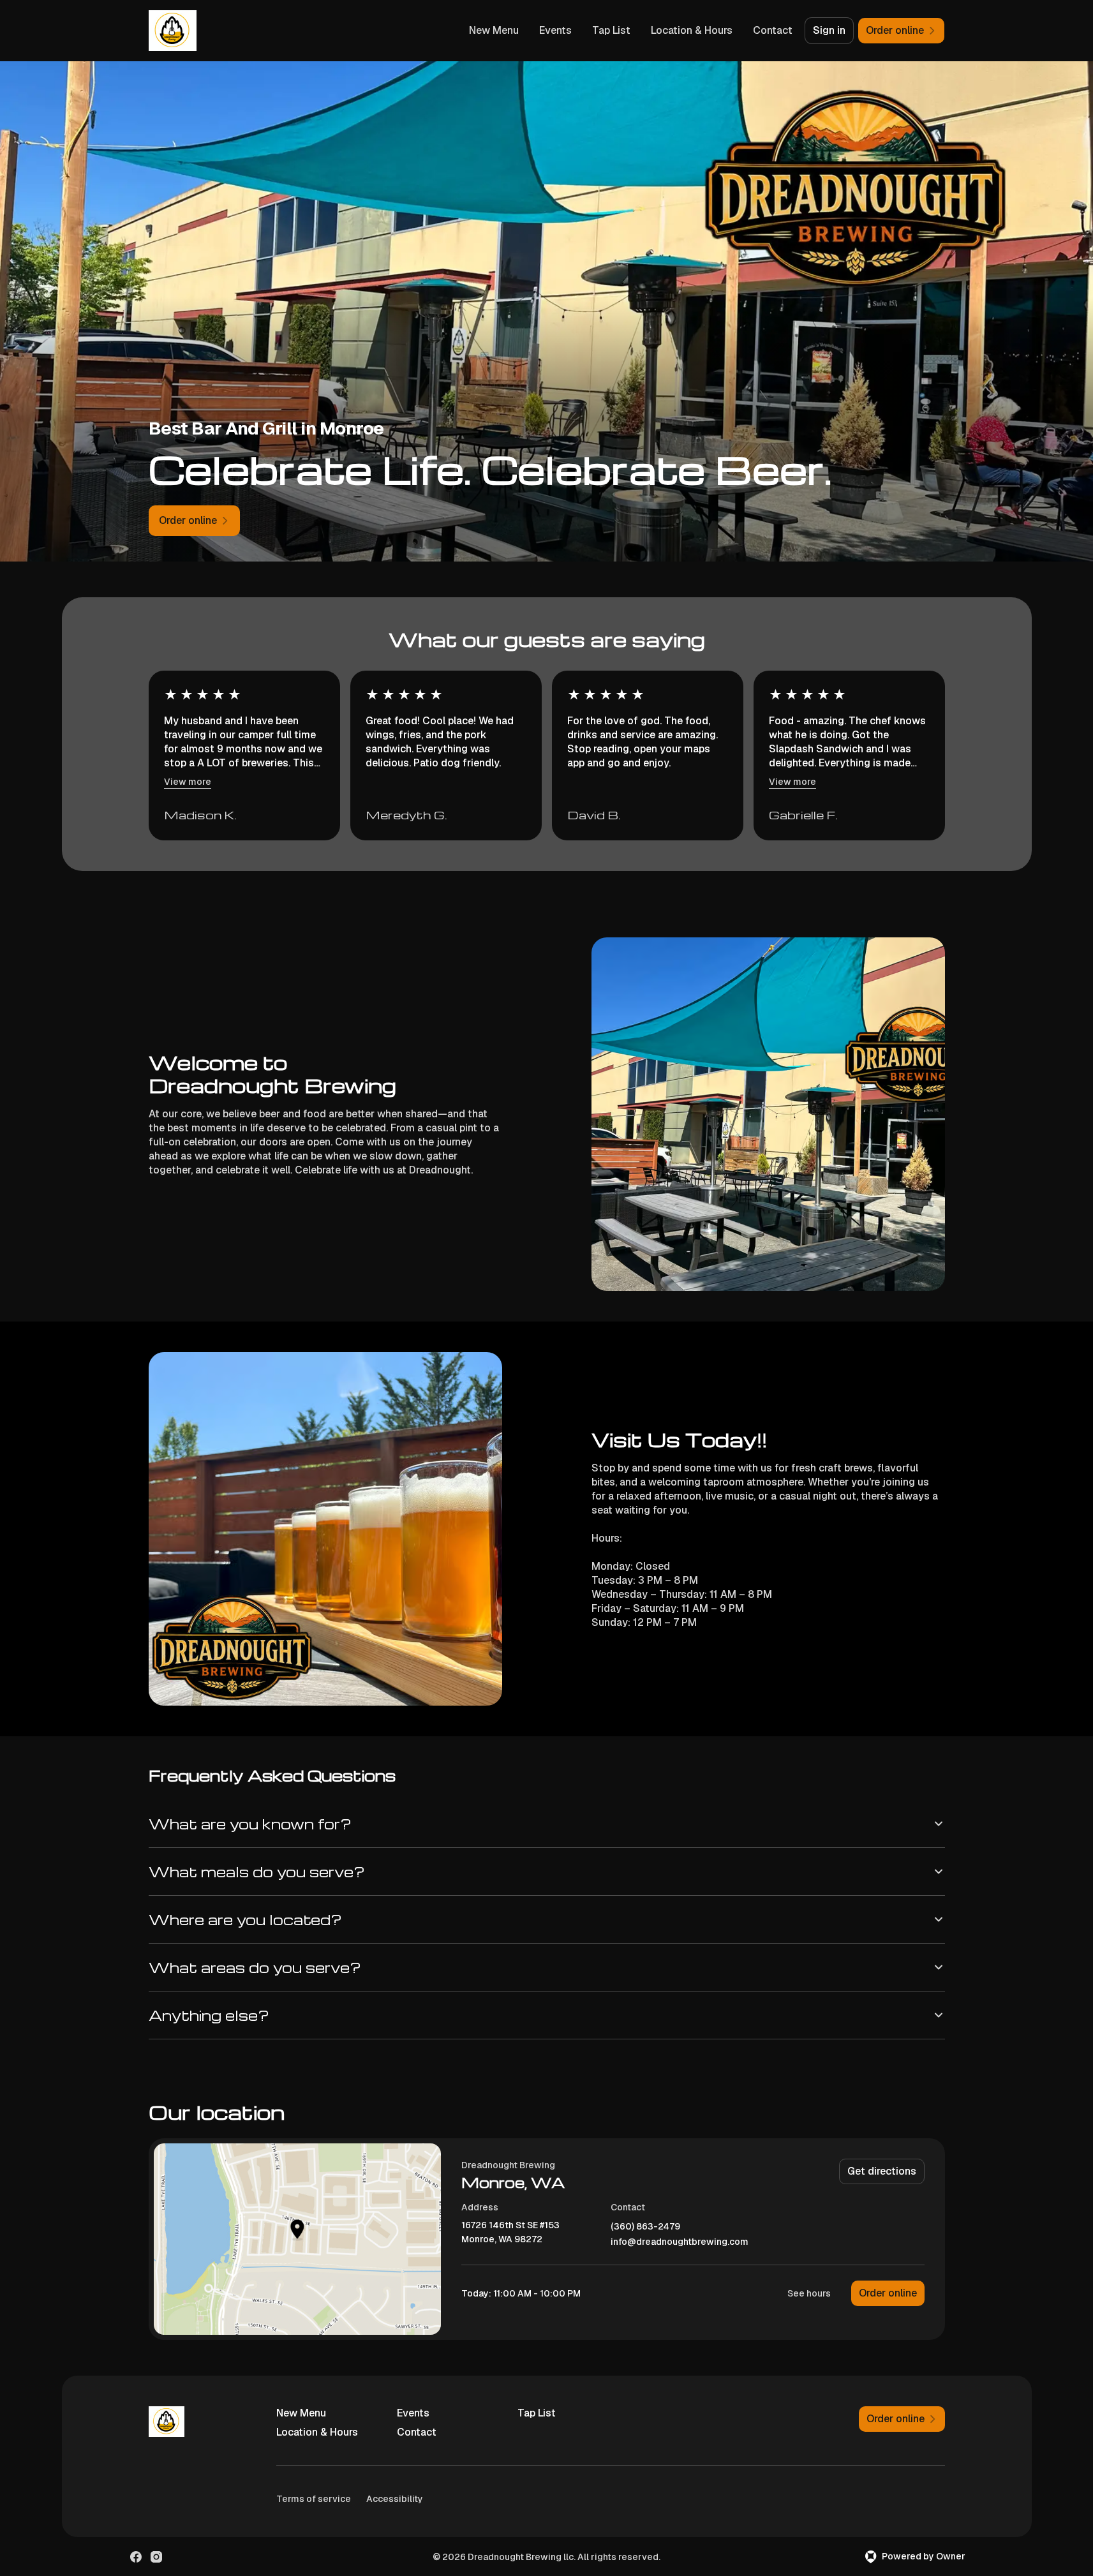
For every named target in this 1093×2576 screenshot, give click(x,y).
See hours (809, 2293)
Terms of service (314, 2499)
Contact (773, 30)
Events (555, 30)
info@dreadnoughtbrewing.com (680, 2242)
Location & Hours (692, 30)
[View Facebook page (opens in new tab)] (136, 2557)
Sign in (829, 30)
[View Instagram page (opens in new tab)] (156, 2557)
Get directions (882, 2171)
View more (188, 782)
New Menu (494, 30)
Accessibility (395, 2499)
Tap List (611, 30)
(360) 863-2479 (645, 2227)
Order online (888, 2293)
